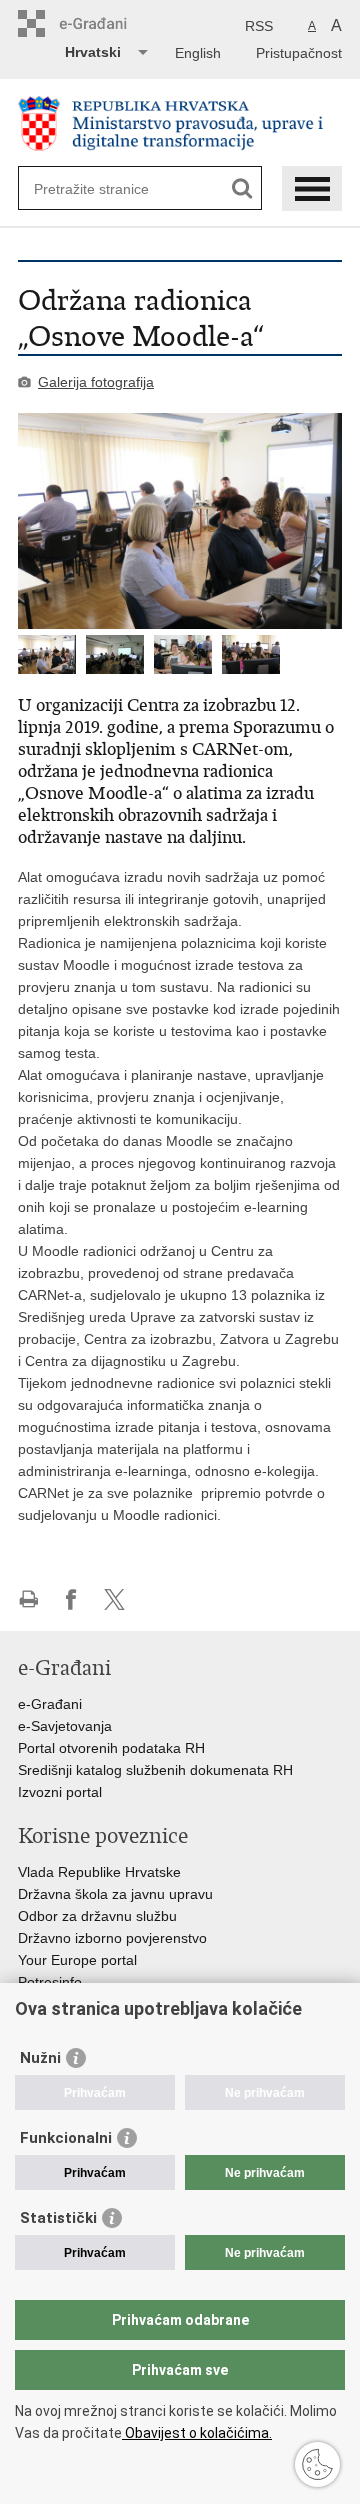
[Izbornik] (312, 188)
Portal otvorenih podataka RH (111, 1748)
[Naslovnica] (180, 123)
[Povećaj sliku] (180, 521)
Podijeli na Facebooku (71, 1599)
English (198, 53)
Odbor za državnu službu (97, 1916)
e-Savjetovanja (65, 1726)
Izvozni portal (60, 1792)
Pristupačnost (299, 53)
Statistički (58, 2218)
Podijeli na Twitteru (114, 1599)
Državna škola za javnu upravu (115, 1894)
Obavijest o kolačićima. (197, 2433)
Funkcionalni (66, 2138)
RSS (259, 26)
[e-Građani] (103, 23)
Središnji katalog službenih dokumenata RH (155, 1770)
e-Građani (50, 1704)
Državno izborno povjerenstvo (112, 1938)
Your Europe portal (77, 1960)
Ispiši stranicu (28, 1599)
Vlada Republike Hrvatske (99, 1872)
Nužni (40, 2058)
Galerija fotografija (96, 382)
